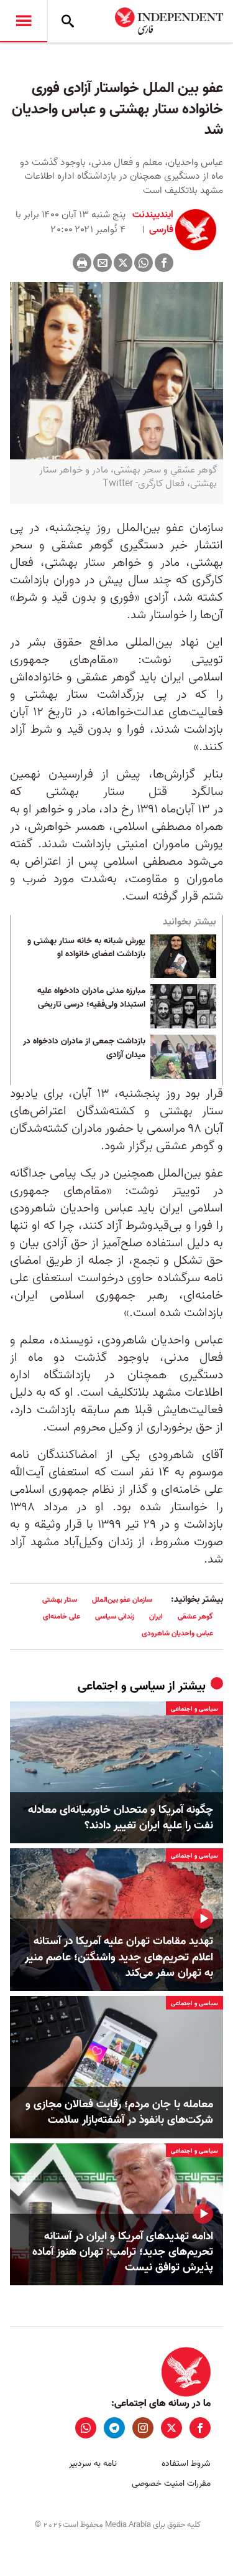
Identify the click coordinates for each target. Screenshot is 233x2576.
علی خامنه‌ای (62, 1616)
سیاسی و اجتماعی (121, 1686)
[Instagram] (143, 2428)
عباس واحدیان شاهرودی (177, 1633)
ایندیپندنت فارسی (153, 222)
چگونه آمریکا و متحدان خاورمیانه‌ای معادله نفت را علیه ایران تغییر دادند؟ (121, 1818)
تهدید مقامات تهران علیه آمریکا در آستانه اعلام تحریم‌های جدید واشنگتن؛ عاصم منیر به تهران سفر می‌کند (119, 1957)
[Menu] (24, 21)
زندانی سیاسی (115, 1616)
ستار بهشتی (60, 1600)
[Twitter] (123, 263)
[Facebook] (164, 263)
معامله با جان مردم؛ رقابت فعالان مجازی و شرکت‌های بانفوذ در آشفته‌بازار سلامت (119, 2112)
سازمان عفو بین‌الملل (122, 1600)
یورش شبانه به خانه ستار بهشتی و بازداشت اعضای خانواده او (86, 948)
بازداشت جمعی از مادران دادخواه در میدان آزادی (84, 1048)
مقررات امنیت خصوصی (171, 2484)
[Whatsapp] (144, 263)
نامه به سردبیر (93, 2464)
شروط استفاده (186, 2464)
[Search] (68, 21)
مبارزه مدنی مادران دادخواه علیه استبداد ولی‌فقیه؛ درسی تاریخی (91, 998)
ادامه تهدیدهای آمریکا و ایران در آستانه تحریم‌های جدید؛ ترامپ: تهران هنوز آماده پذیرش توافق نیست (123, 2252)
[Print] (82, 263)
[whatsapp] (86, 2428)
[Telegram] (114, 2428)
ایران (156, 1616)
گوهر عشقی (195, 1616)
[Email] (103, 263)
